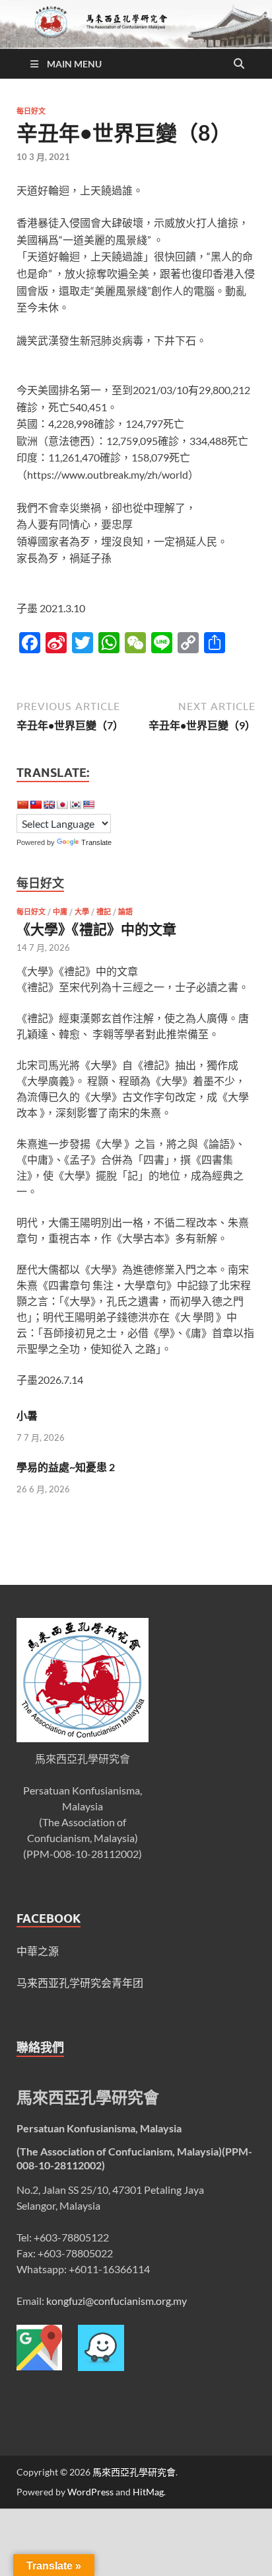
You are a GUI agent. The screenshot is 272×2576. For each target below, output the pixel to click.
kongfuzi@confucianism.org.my (117, 2301)
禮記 (104, 912)
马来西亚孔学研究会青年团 (80, 1983)
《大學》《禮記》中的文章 (96, 929)
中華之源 (38, 1951)
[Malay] (88, 805)
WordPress (90, 2492)
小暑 (27, 1415)
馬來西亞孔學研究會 (134, 2472)
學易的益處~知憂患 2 (66, 1467)
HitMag (148, 2492)
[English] (49, 805)
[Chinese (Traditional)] (36, 805)
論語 (125, 912)
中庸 (60, 912)
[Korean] (75, 805)
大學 (82, 912)
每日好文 (31, 111)
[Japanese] (62, 805)
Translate (96, 842)
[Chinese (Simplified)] (22, 805)
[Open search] (239, 64)
